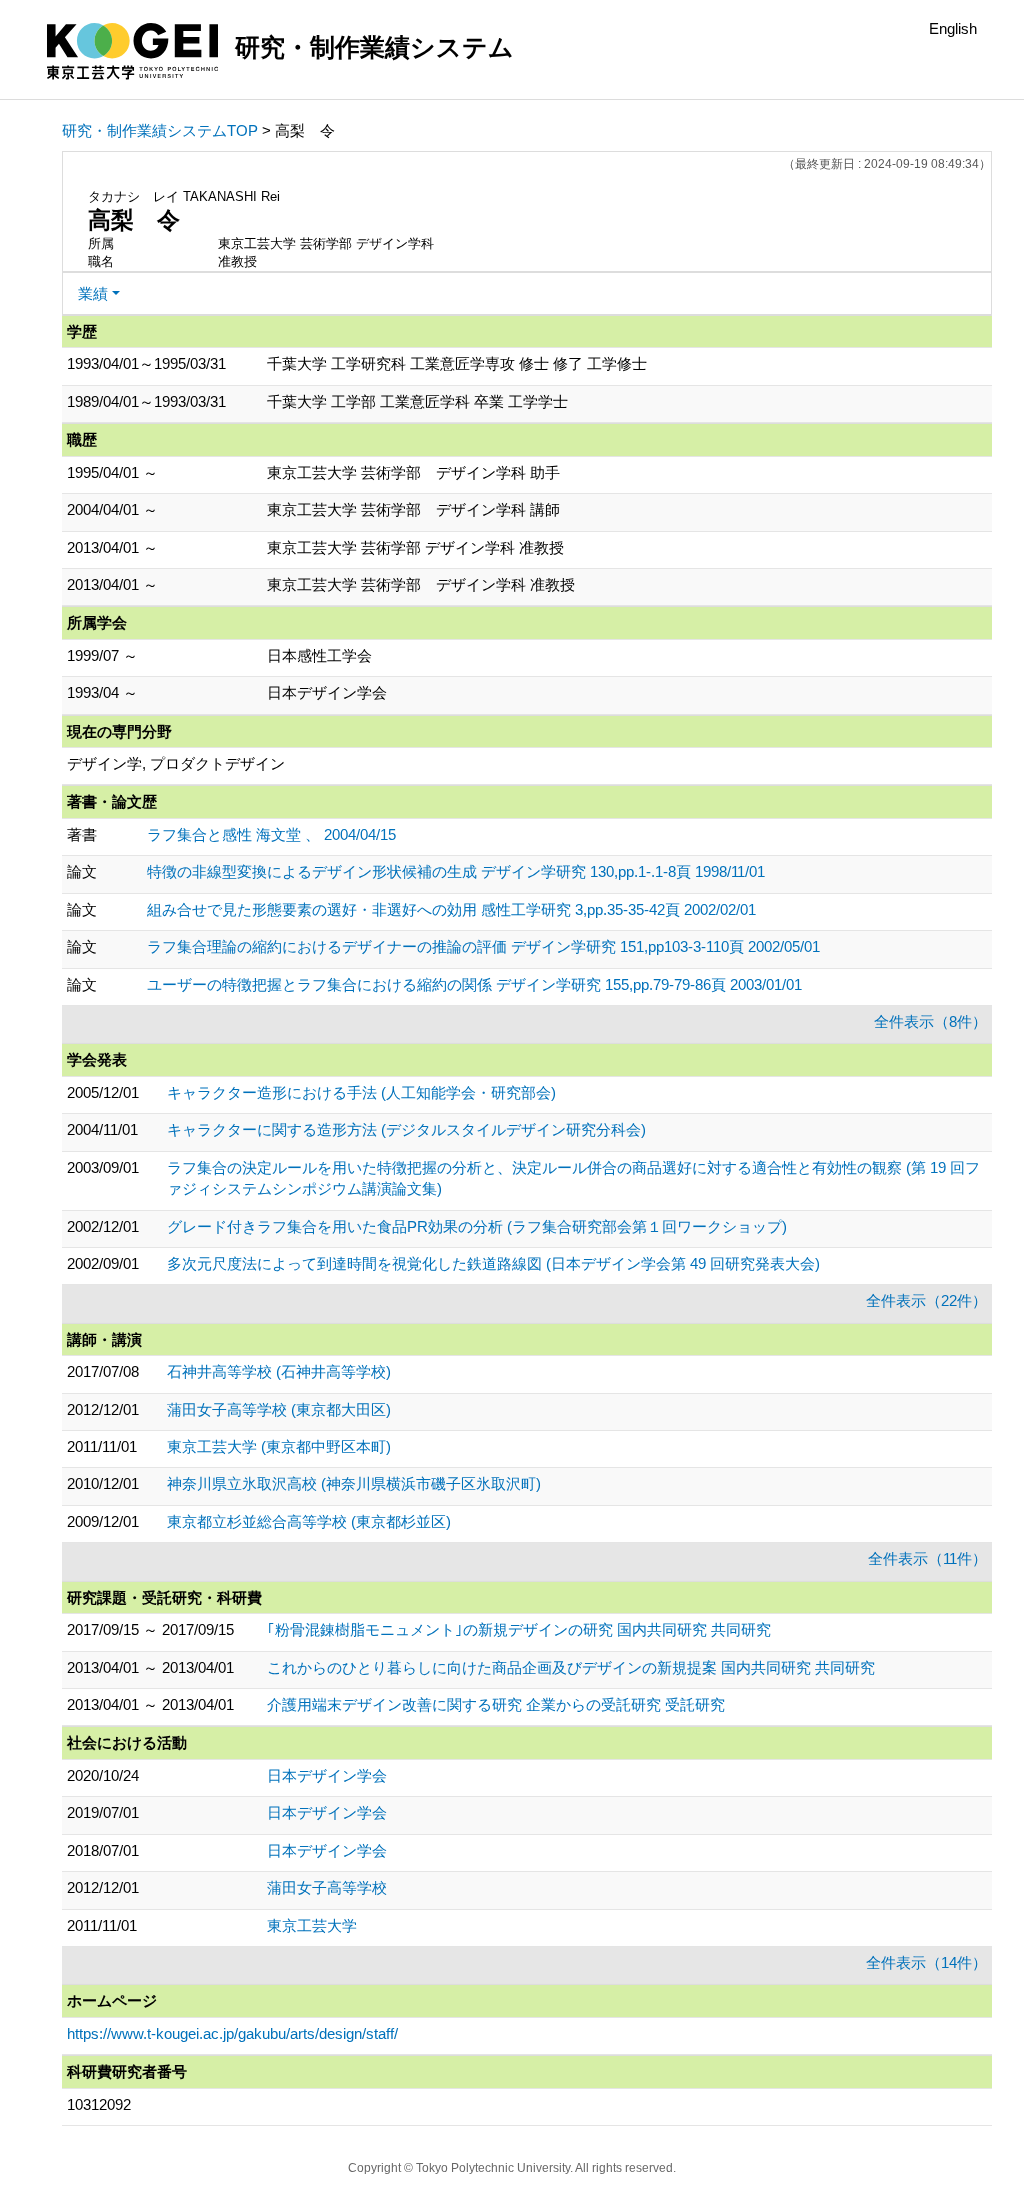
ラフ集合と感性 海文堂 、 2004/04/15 (271, 834)
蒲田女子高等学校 (327, 1887)
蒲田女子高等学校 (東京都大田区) (279, 1409)
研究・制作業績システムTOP (160, 130)
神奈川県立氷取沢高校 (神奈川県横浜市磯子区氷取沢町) (354, 1483)
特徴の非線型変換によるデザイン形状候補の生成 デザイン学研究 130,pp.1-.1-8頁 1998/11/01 (456, 871)
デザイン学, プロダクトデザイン (176, 763)
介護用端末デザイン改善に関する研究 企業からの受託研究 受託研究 (496, 1704)
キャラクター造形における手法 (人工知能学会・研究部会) (361, 1092)
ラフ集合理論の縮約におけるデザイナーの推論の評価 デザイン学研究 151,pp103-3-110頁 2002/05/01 (483, 946)
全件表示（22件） (926, 1300)
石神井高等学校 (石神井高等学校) (279, 1371)
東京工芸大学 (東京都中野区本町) (279, 1446)
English (953, 28)
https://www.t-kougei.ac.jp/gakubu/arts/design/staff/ (232, 2033)
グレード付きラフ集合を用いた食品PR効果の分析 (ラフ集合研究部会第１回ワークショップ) (477, 1226)
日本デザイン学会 (327, 1775)
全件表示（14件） (926, 1962)
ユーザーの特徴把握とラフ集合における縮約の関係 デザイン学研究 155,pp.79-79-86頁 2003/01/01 (474, 984)
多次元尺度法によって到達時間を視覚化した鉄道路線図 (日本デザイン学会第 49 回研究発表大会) (493, 1263)
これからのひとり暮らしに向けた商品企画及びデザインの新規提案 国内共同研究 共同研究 (571, 1667)
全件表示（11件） (927, 1558)
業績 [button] (93, 293)
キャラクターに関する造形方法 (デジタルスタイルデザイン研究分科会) (406, 1129)
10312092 (99, 2104)
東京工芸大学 (312, 1925)
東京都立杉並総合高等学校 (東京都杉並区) (309, 1521)
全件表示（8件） (930, 1021)
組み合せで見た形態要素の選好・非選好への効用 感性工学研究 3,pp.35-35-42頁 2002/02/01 (451, 909)
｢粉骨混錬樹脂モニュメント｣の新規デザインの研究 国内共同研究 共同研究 (519, 1629)
